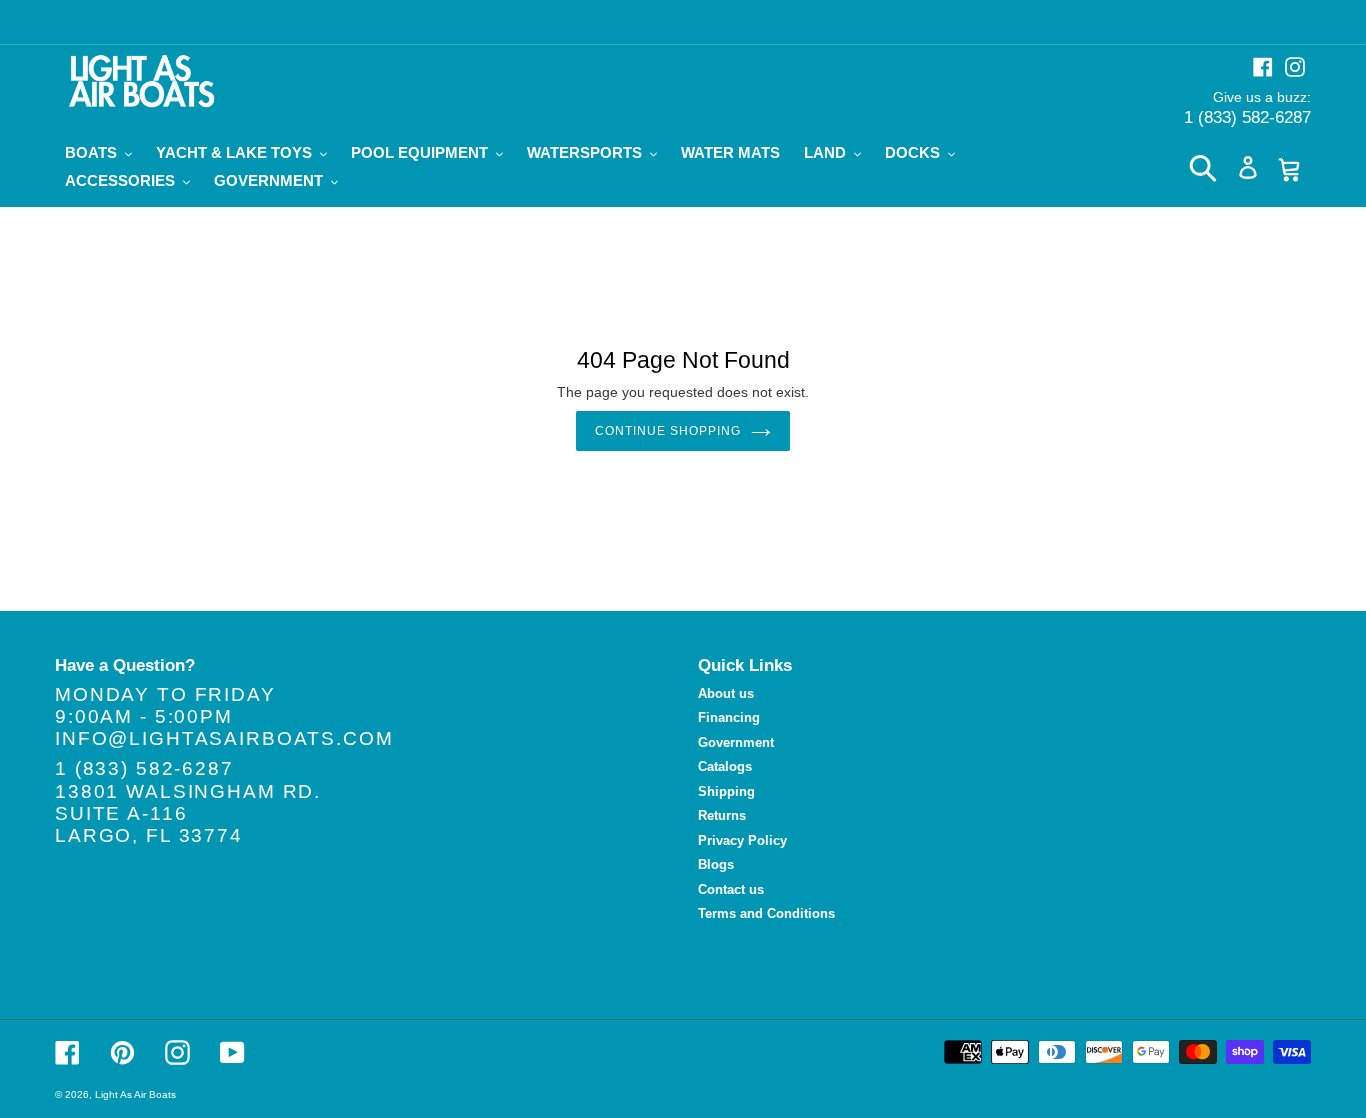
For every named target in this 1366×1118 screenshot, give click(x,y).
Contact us (731, 889)
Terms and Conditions (766, 913)
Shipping (726, 791)
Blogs (716, 864)
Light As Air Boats (135, 1094)
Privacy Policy (742, 840)
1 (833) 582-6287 (1247, 117)
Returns (722, 815)
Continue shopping (667, 431)
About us (726, 693)
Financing (729, 717)
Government (736, 742)
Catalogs (725, 766)
